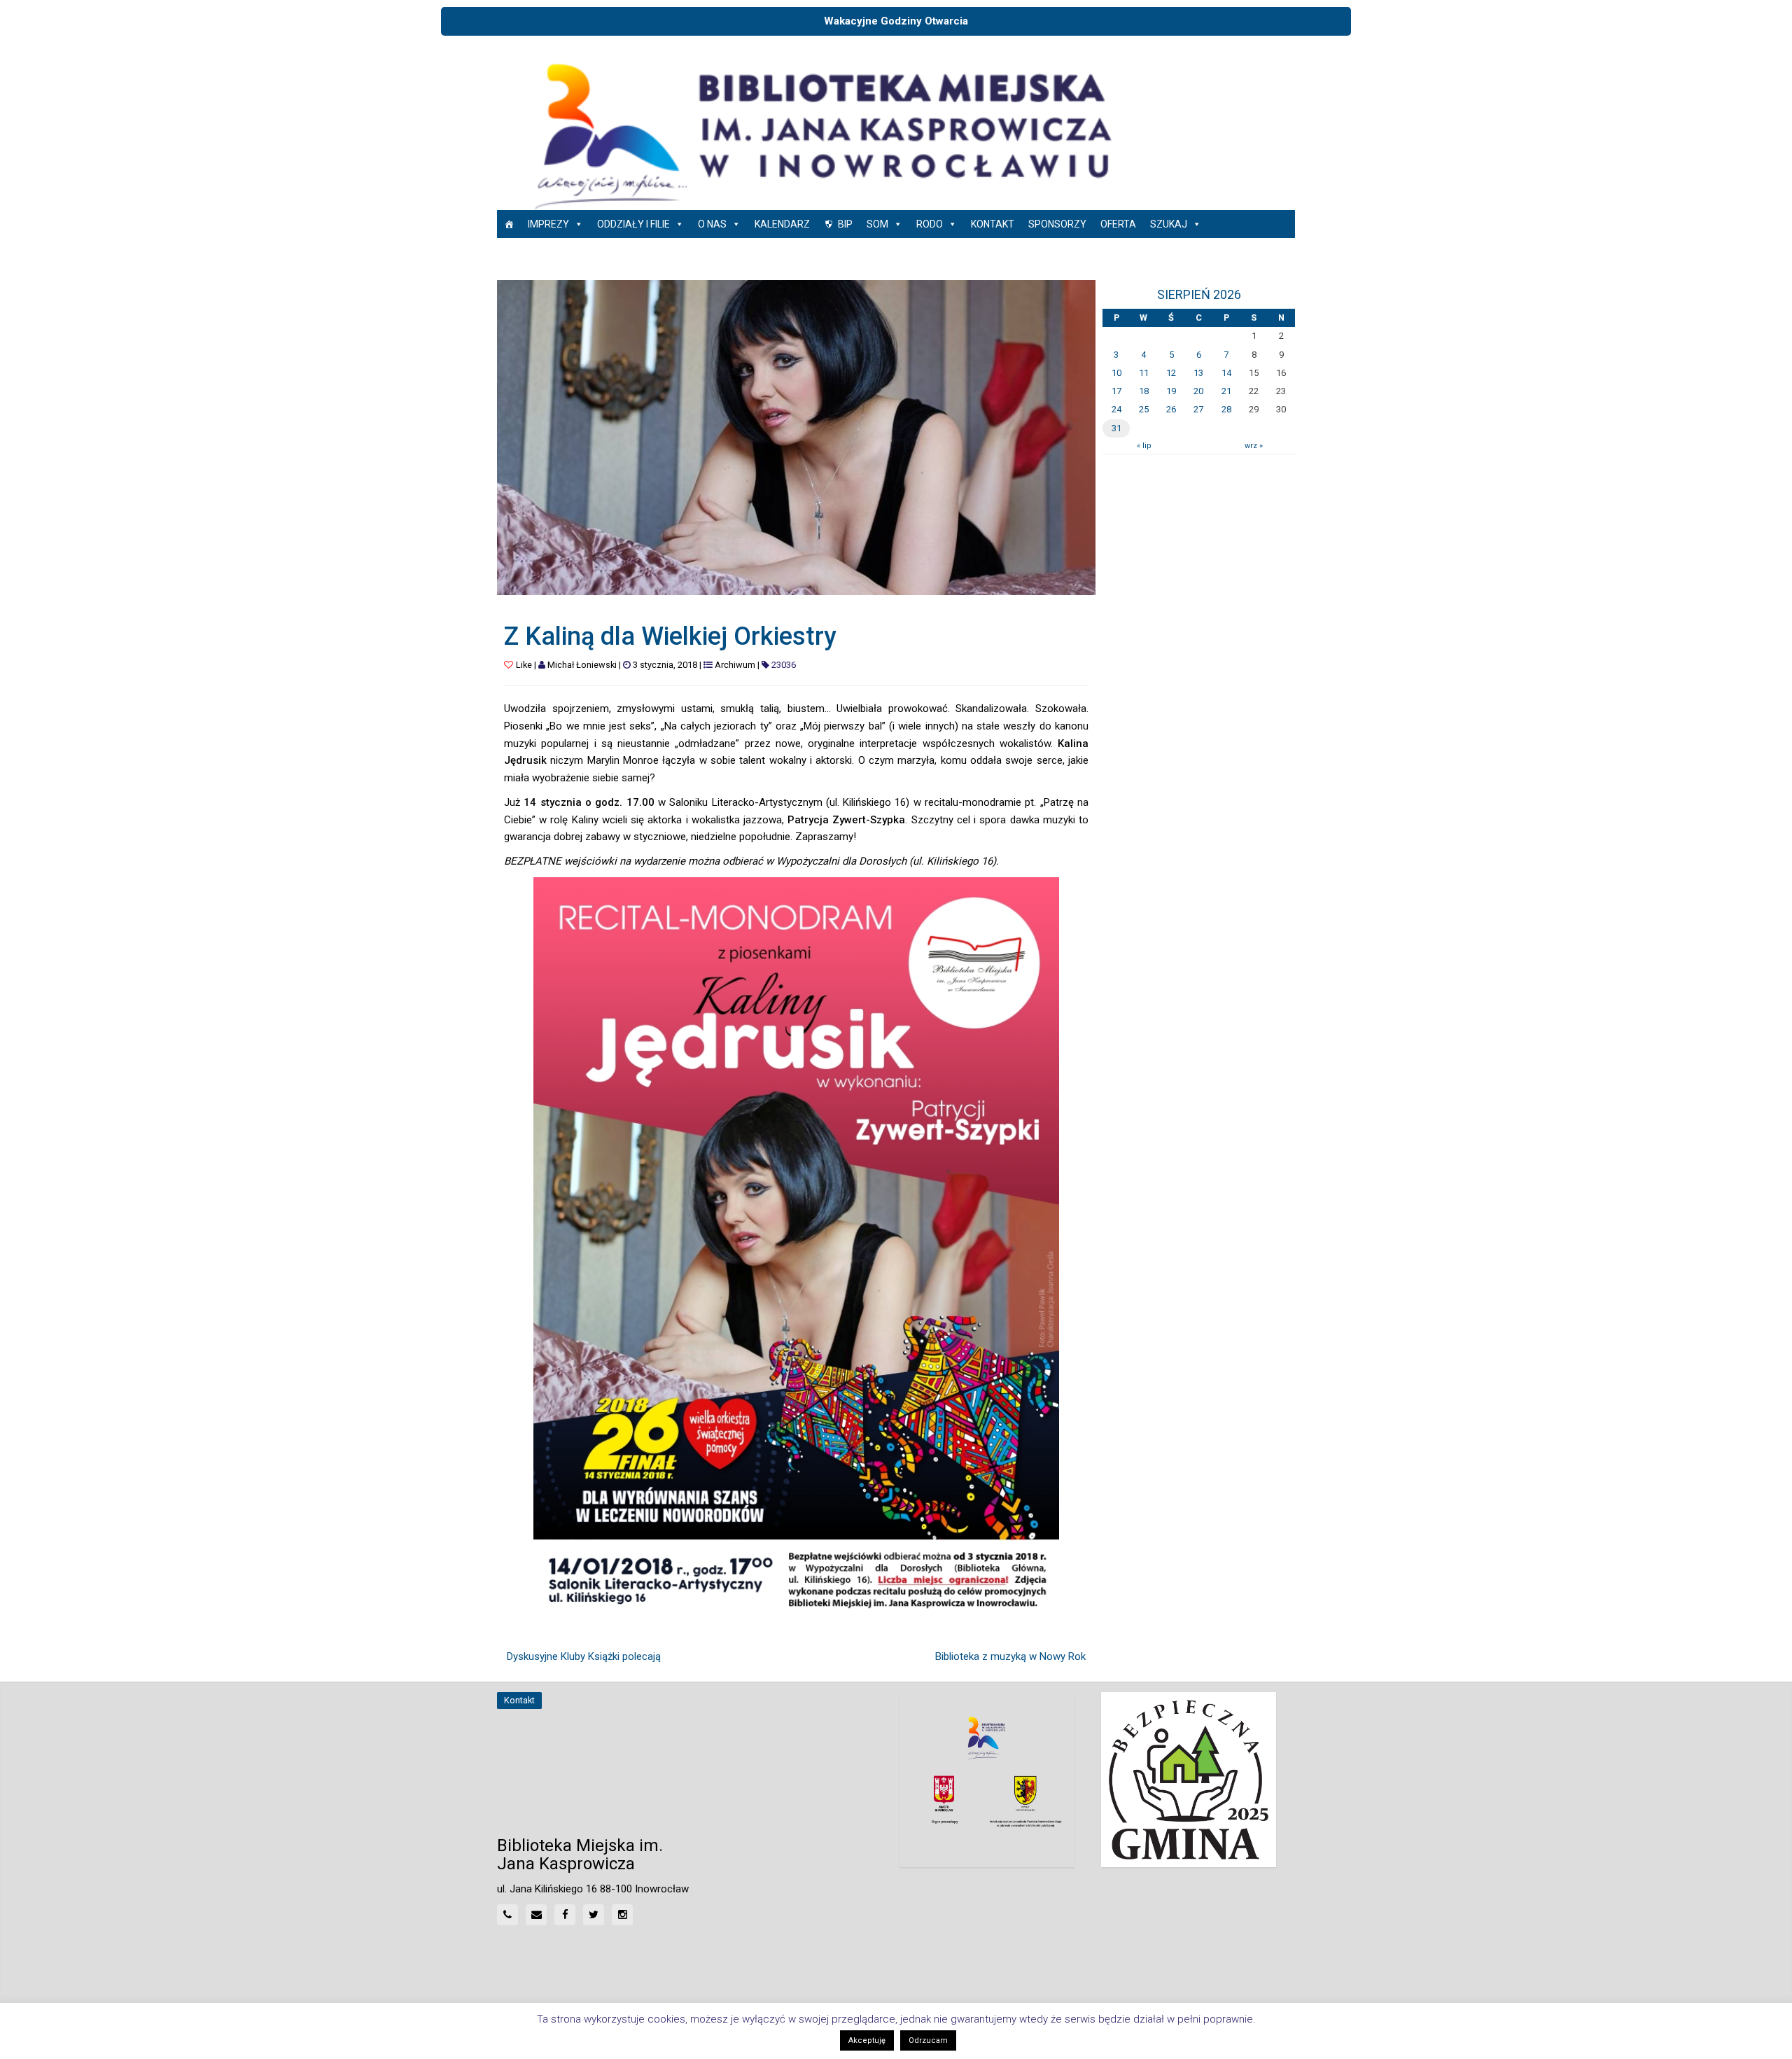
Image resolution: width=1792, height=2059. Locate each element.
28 (1226, 409)
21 (1226, 391)
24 (1116, 409)
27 (1198, 409)
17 (1116, 391)
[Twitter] (594, 1915)
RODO (930, 224)
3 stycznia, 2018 (665, 665)
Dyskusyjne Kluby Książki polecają (584, 1656)
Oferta (1118, 224)
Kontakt (993, 224)
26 (1171, 409)
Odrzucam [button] (928, 2040)
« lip (1144, 446)
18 (1144, 391)
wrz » (1254, 446)
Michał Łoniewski (582, 665)
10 (1116, 373)
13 (1198, 373)
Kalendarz (782, 224)
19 (1171, 391)
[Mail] (536, 1915)
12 (1171, 373)
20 (1198, 391)
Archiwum (735, 665)
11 (1144, 373)
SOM (877, 224)
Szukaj (1169, 224)
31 (1116, 428)
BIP (845, 224)
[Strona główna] (509, 224)
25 (1144, 409)
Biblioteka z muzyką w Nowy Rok (1010, 1656)
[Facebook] (565, 1915)
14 (1226, 373)
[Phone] (507, 1915)
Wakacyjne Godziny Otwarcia (896, 21)
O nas (712, 224)
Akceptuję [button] (867, 2040)
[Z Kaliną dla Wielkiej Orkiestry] (796, 437)
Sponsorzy (1057, 224)
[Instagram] (622, 1915)
